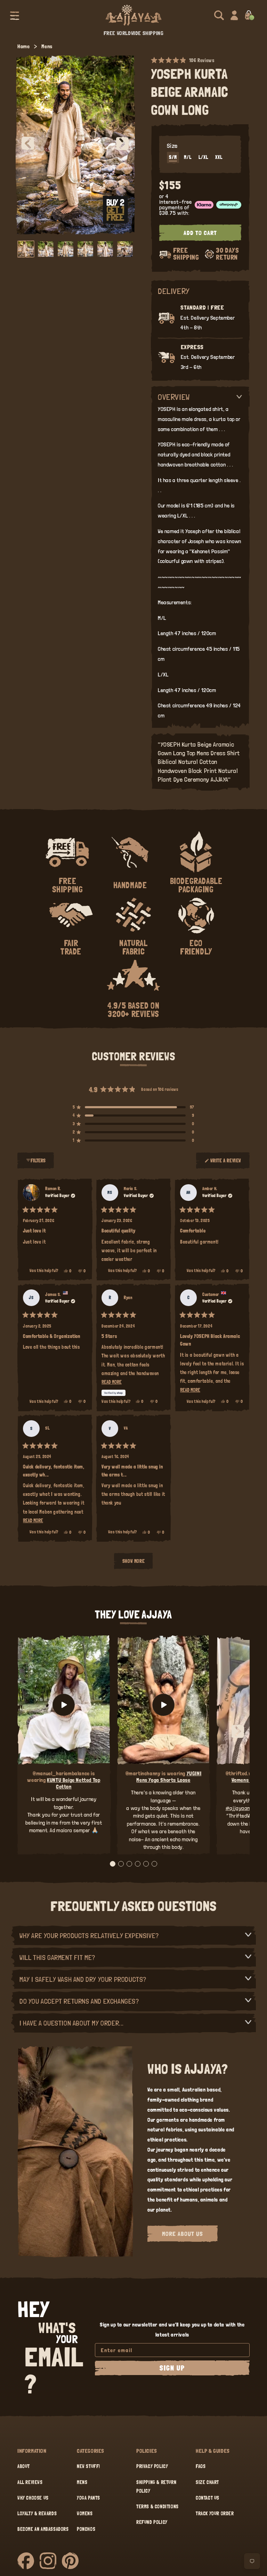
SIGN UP (172, 2368)
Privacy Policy (152, 2466)
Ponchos (86, 2529)
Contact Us (208, 2498)
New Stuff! (88, 2466)
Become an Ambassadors (43, 2529)
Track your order (215, 2514)
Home (23, 46)
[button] (15, 15)
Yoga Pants (88, 2498)
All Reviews (30, 2482)
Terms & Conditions (157, 2507)
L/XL (203, 157)
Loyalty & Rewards (37, 2514)
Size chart (207, 2482)
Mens (47, 46)
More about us (183, 2234)
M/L (188, 157)
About (24, 2466)
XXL (219, 157)
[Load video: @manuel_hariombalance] (64, 1705)
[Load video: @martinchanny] (164, 1705)
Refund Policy (152, 2522)
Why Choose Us (33, 2498)
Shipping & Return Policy (156, 2487)
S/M (173, 157)
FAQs (201, 2466)
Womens (85, 2514)
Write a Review (226, 1163)
